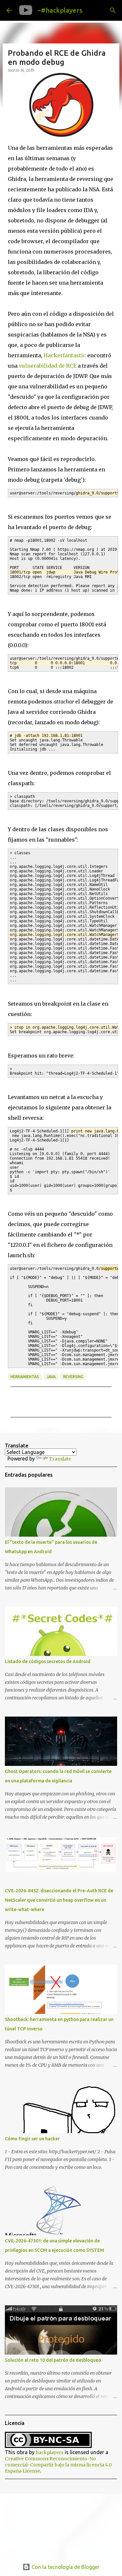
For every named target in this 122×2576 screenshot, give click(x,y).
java (51, 1377)
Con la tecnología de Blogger (65, 2567)
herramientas (25, 1377)
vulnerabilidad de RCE (48, 366)
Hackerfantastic (65, 355)
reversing (73, 1377)
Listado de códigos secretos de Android (48, 1661)
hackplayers (50, 2452)
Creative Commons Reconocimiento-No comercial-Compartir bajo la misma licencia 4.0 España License (58, 2465)
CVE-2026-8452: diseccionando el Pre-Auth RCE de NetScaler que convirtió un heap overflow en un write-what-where (59, 1900)
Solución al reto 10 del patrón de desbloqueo (53, 2360)
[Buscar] (113, 10)
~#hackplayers (60, 10)
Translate (60, 1459)
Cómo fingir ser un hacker (32, 2139)
